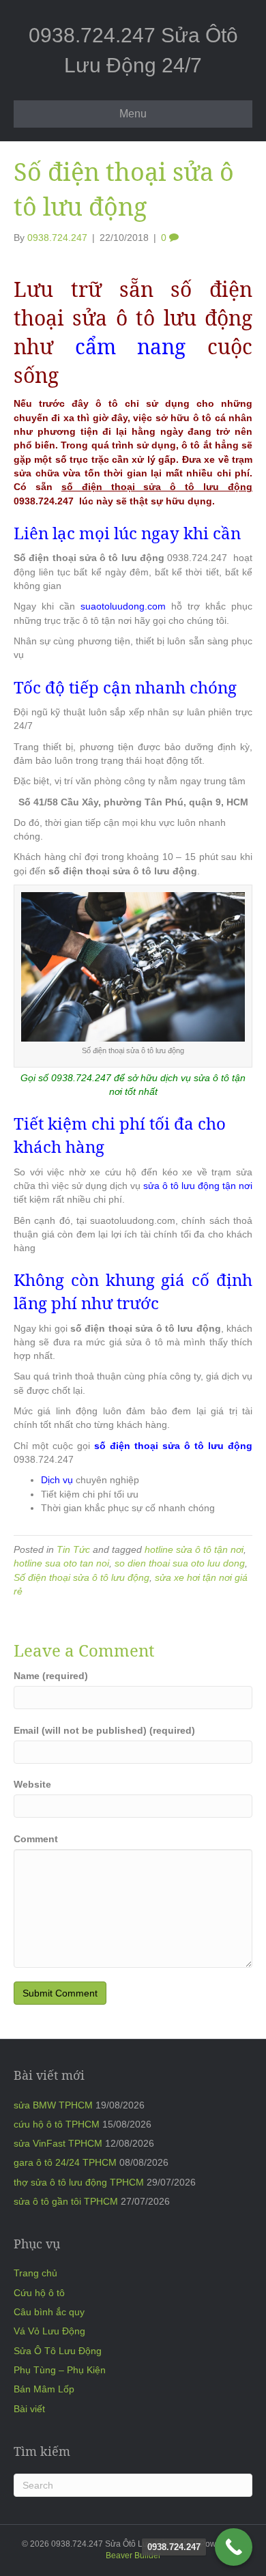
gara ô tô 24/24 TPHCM (65, 2162)
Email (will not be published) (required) (104, 1730)
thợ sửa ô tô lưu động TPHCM (79, 2182)
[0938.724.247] (234, 2547)
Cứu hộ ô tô (39, 2293)
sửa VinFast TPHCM (58, 2143)
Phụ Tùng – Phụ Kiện (60, 2370)
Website (32, 1784)
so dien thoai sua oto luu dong (180, 1563)
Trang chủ (35, 2273)
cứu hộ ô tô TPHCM (57, 2124)
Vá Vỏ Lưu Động (49, 2331)
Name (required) (51, 1676)
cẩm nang (131, 346)
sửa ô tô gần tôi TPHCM (66, 2201)
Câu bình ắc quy (49, 2312)
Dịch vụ (57, 1480)
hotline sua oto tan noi (61, 1563)
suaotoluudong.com (126, 606)
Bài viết (29, 2409)
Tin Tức (73, 1549)
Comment (36, 1839)
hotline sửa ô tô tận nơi (194, 1549)
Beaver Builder (133, 2556)
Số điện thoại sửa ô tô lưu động (82, 1577)
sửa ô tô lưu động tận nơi (198, 1186)
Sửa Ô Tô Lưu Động (58, 2351)
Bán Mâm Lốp (44, 2389)
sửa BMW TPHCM (53, 2105)
